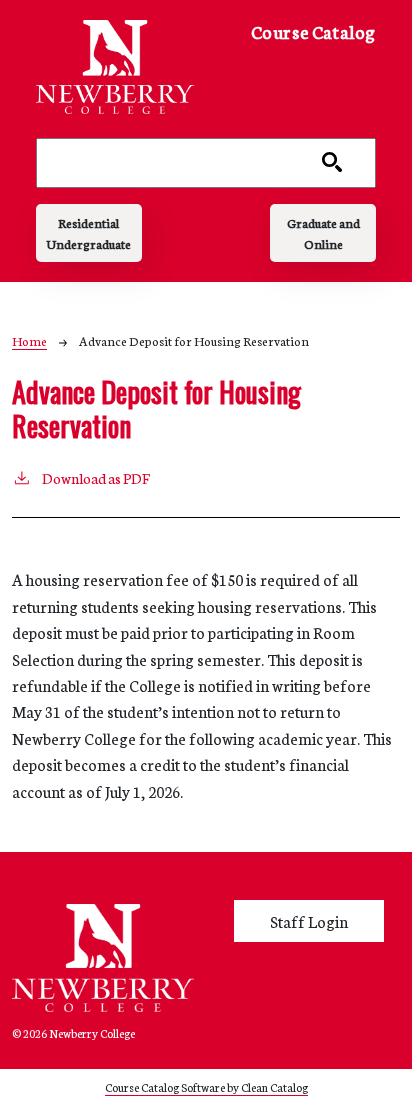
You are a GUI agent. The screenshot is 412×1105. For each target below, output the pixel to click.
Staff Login (309, 921)
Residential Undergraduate (88, 233)
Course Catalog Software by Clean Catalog (206, 1086)
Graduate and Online (323, 233)
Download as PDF (96, 478)
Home (29, 340)
